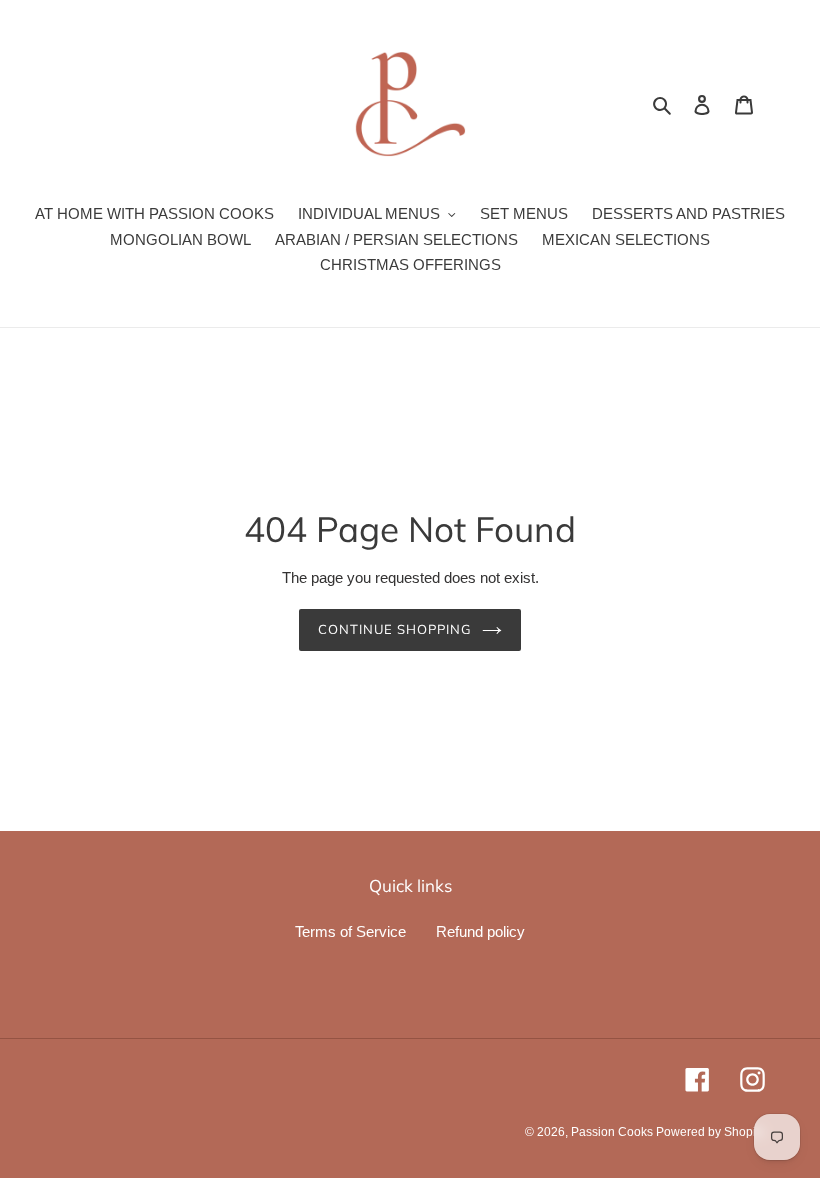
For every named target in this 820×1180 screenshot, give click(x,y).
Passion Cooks (613, 1132)
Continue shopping (395, 629)
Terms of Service (350, 931)
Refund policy (480, 931)
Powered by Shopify (710, 1132)
